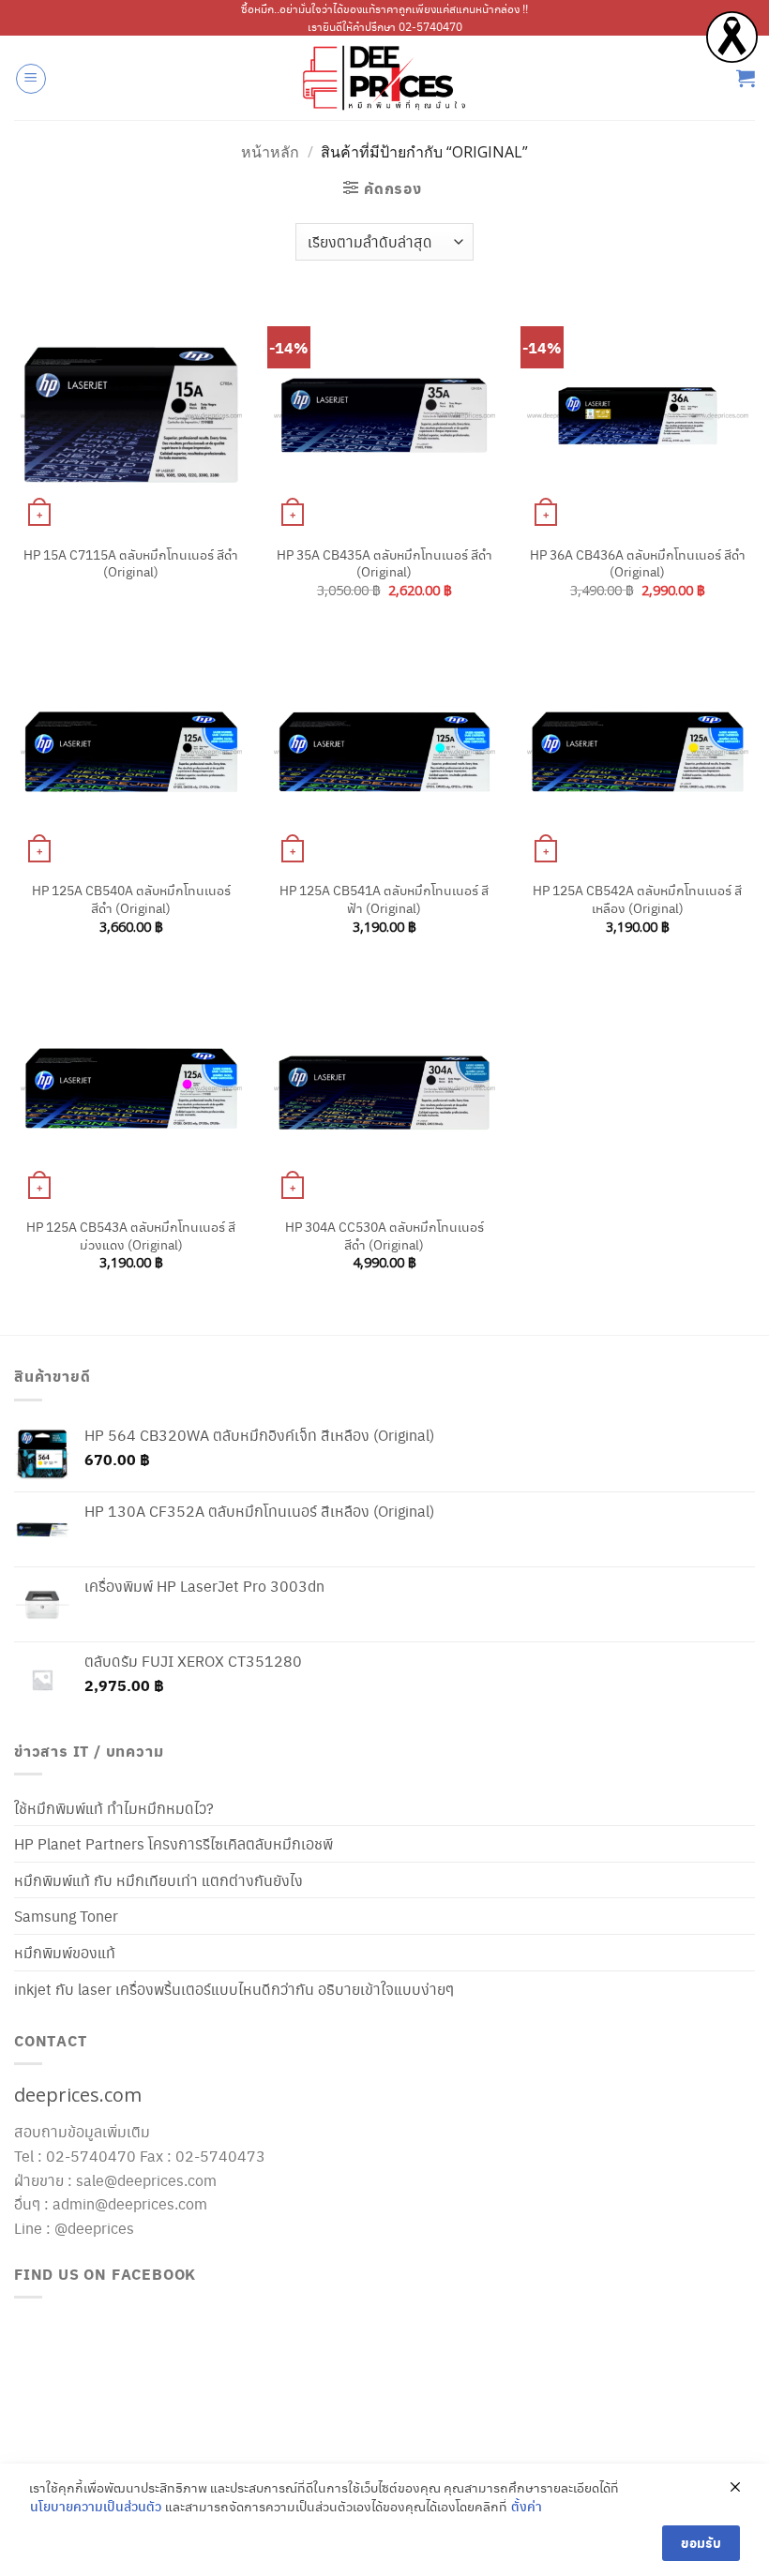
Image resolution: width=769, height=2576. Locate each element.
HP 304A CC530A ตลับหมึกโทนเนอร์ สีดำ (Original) (384, 1235)
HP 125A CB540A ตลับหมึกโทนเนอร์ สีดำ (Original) (131, 899)
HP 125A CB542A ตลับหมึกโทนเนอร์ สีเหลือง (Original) (637, 899)
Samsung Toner (66, 1916)
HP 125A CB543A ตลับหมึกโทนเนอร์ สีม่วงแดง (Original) (131, 1235)
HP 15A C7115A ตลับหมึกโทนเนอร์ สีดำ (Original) (131, 563)
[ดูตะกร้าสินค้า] (746, 78)
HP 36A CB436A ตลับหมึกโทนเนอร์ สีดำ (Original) (638, 563)
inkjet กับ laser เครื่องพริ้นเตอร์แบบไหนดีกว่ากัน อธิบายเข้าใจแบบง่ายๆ (234, 1989)
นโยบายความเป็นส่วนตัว (96, 2506)
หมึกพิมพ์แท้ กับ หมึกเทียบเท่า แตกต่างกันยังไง (158, 1880)
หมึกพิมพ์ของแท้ (65, 1952)
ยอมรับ (701, 2543)
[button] (31, 79)
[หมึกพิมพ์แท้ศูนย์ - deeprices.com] (384, 78)
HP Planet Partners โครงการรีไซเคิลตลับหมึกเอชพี (173, 1843)
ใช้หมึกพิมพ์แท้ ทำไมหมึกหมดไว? (114, 1808)
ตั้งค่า (527, 2506)
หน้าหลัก (270, 152)
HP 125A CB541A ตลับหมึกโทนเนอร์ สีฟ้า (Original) (384, 899)
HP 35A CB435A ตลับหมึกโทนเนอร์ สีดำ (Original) (384, 563)
